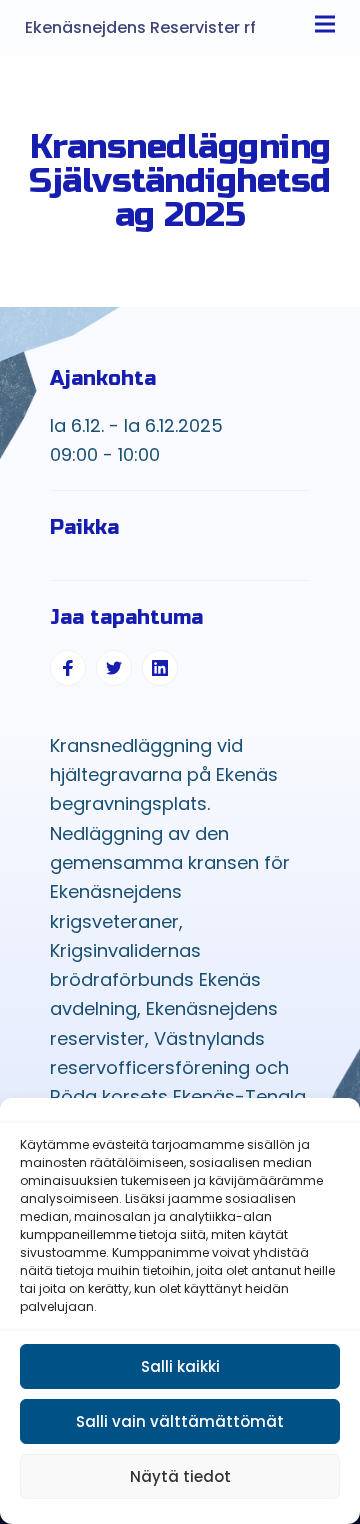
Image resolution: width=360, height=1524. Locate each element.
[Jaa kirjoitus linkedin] (160, 668)
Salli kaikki (180, 1366)
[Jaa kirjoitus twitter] (114, 668)
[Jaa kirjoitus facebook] (68, 668)
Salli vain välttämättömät (180, 1421)
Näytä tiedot (180, 1476)
